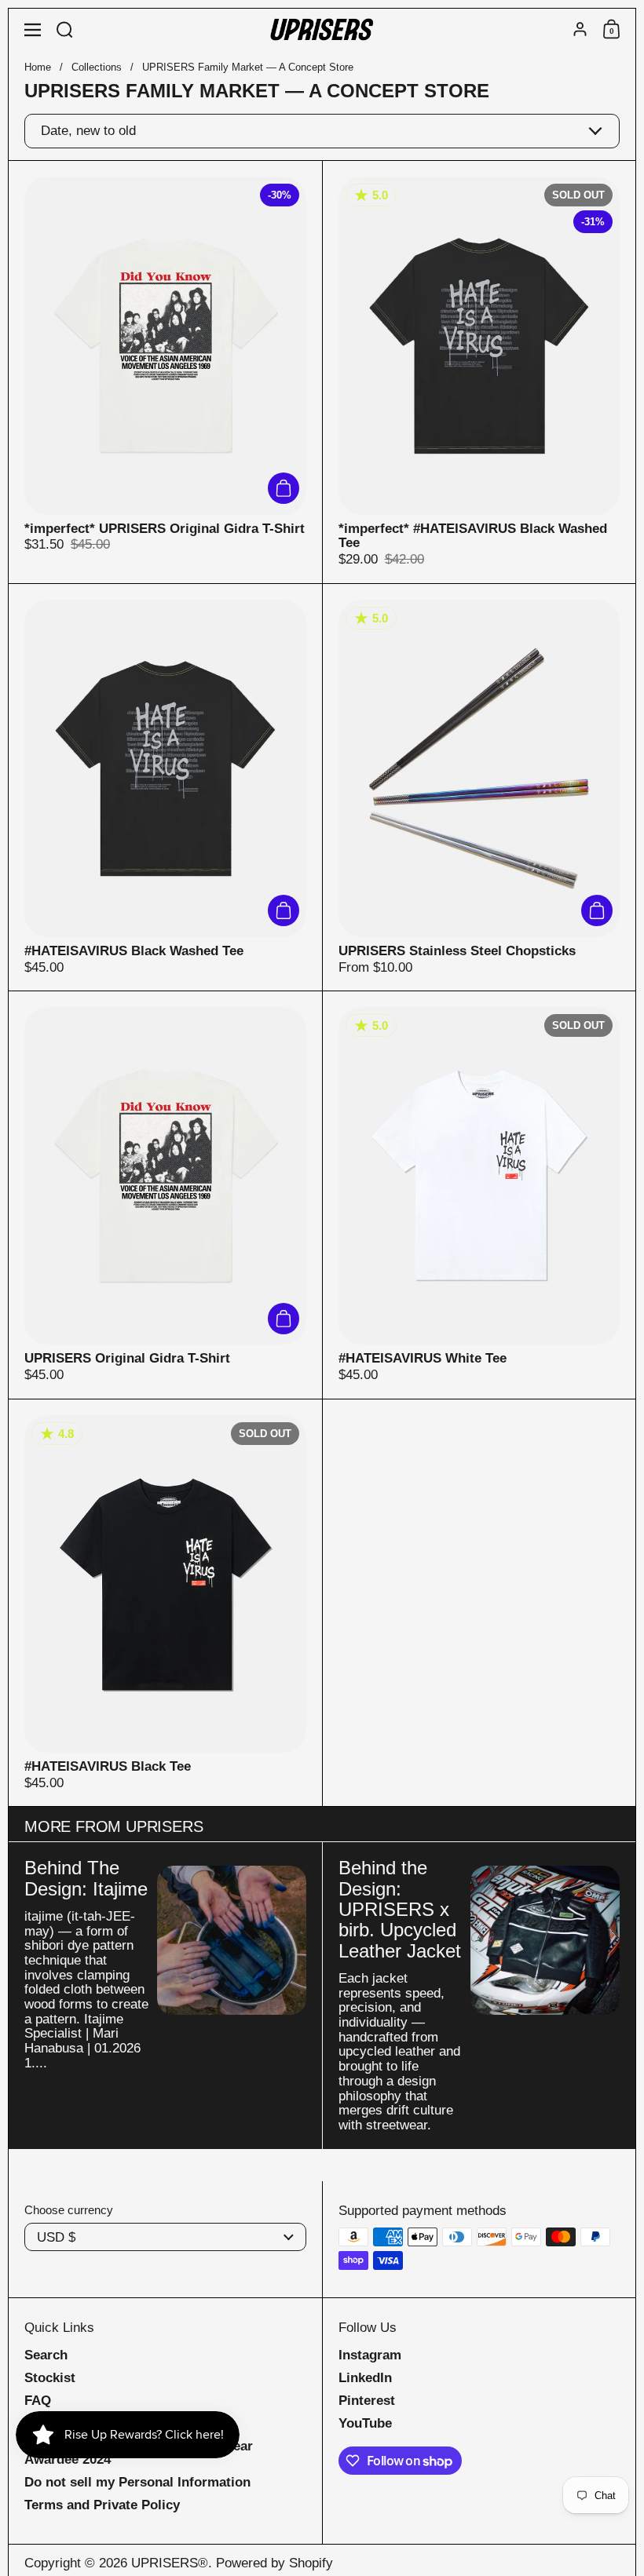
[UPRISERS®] (322, 30)
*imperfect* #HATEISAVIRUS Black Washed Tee (479, 372)
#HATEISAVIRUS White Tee (479, 1195)
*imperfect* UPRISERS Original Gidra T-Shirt (165, 372)
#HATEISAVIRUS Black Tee (165, 1603)
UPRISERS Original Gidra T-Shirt (165, 1195)
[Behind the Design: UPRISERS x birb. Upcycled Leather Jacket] (545, 1940)
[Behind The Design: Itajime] (232, 1940)
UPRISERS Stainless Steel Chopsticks (479, 788)
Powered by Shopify (274, 2563)
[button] (65, 29)
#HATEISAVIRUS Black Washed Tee (165, 788)
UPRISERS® (170, 2563)
